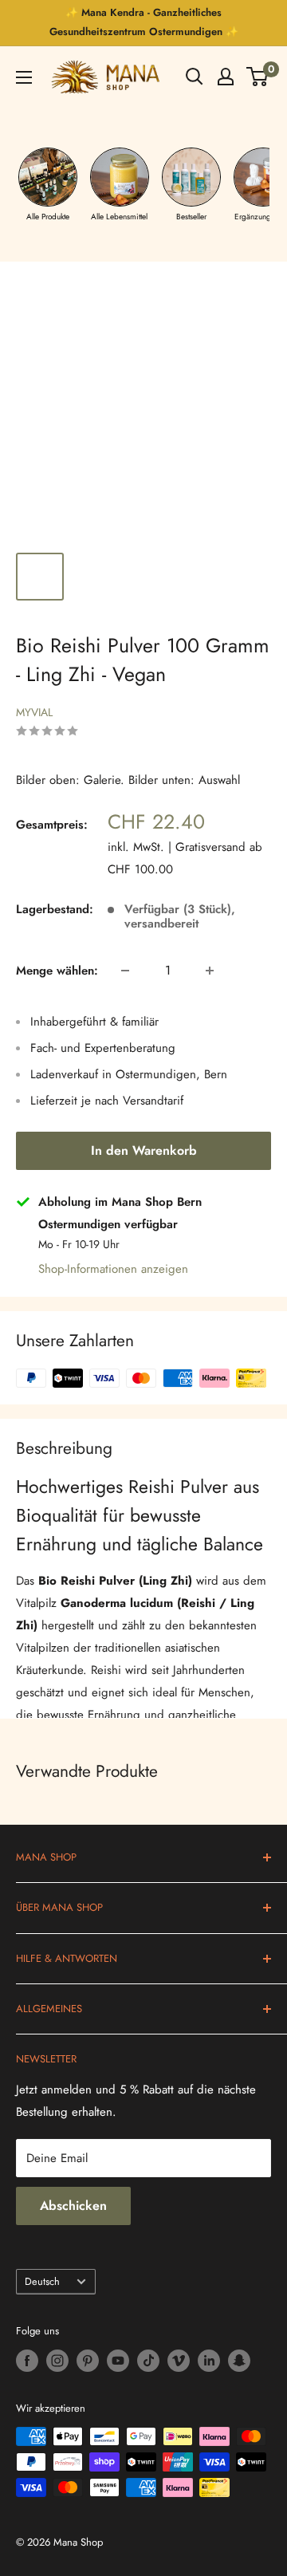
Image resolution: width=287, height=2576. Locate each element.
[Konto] (226, 77)
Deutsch (42, 2281)
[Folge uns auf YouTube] (118, 2361)
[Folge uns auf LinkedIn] (209, 2361)
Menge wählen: (57, 971)
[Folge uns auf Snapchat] (239, 2361)
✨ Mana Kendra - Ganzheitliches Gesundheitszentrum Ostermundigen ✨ (144, 22)
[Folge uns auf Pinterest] (88, 2361)
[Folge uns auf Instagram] (57, 2361)
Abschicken (73, 2206)
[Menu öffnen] (24, 77)
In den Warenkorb (144, 1150)
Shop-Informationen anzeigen (113, 1269)
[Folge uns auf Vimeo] (179, 2361)
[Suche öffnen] (195, 77)
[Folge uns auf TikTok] (148, 2361)
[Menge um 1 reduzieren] (125, 971)
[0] (258, 77)
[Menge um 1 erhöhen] (210, 971)
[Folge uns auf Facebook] (27, 2361)
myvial (34, 712)
